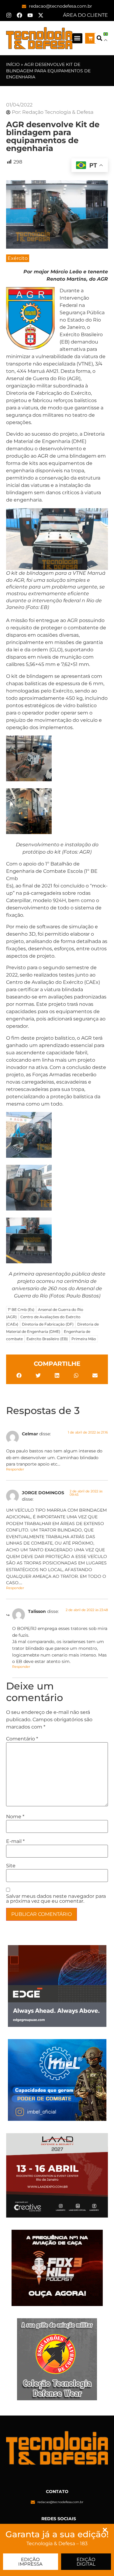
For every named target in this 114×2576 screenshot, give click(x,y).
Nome (15, 1817)
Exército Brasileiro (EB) (47, 1339)
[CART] (90, 38)
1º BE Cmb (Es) (21, 1310)
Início (13, 64)
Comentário (22, 1739)
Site (11, 1866)
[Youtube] (30, 15)
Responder (15, 1469)
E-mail (15, 1841)
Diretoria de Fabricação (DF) (48, 1324)
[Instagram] (9, 15)
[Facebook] (19, 15)
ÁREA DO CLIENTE (85, 15)
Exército (18, 258)
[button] (77, 38)
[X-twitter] (41, 15)
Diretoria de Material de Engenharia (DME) (52, 1328)
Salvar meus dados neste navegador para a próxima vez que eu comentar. (56, 1899)
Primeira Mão (84, 1339)
